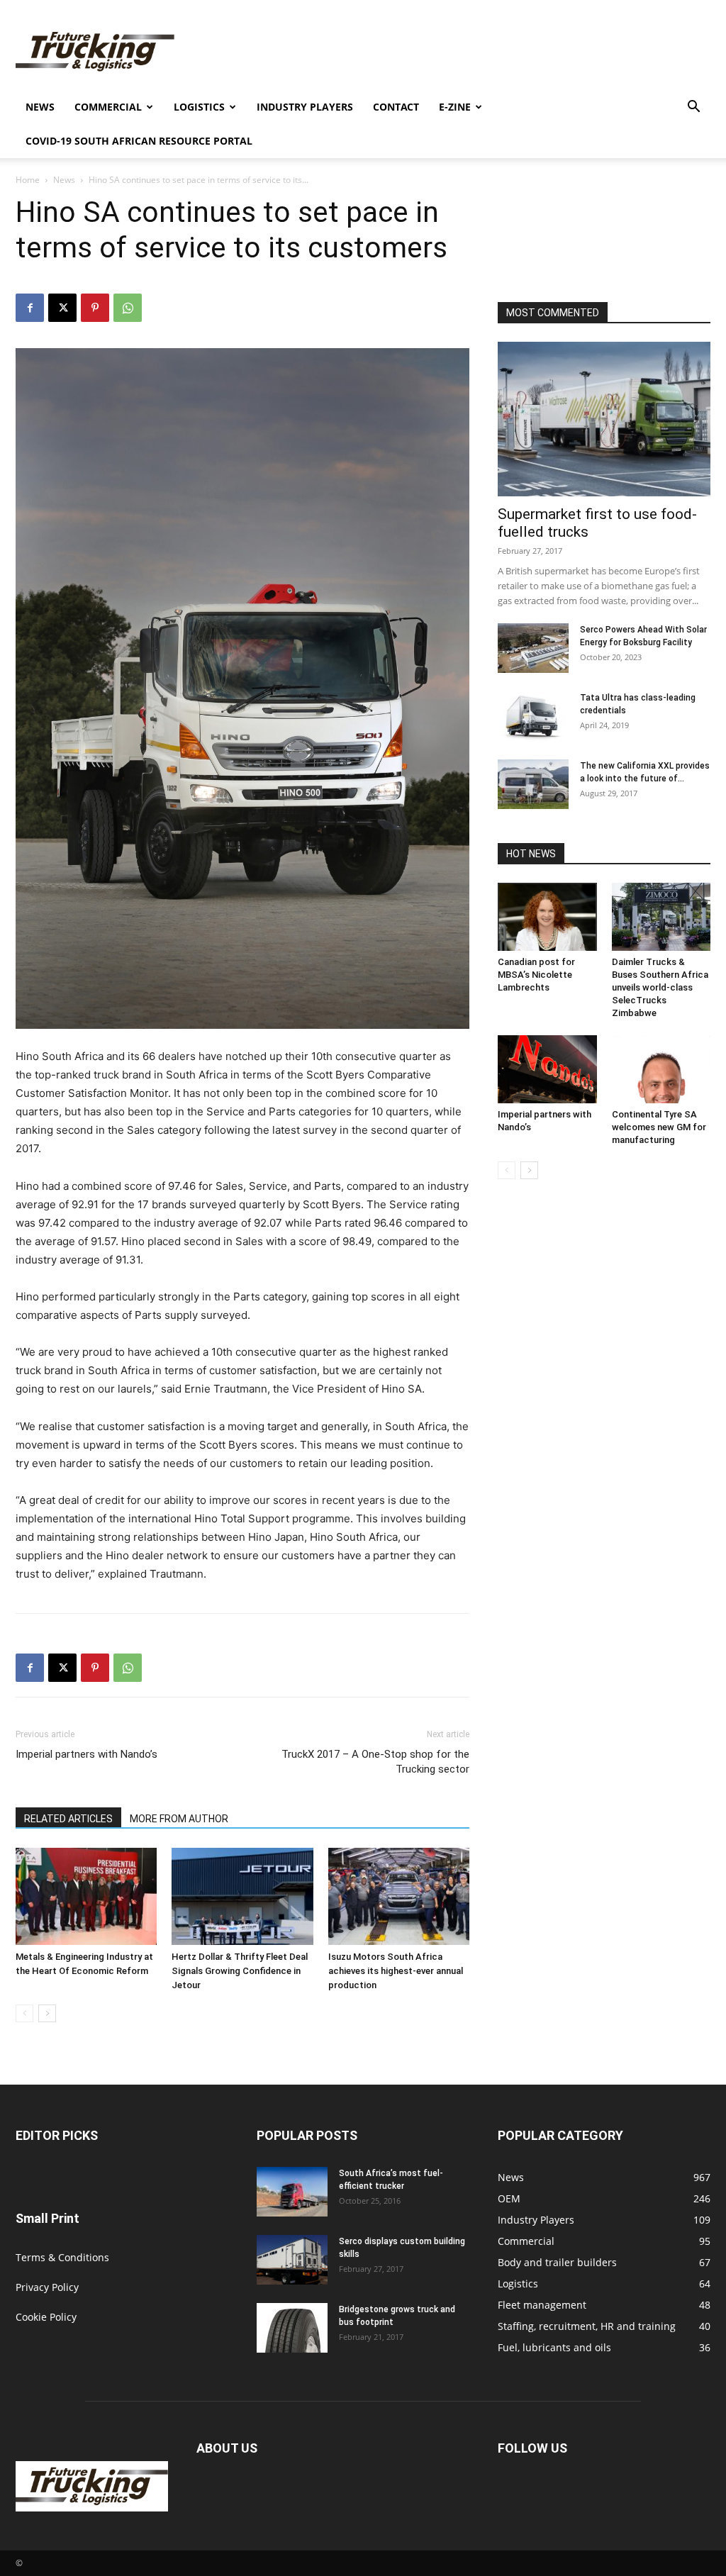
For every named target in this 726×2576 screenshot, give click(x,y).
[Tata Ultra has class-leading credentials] (533, 716)
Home (28, 180)
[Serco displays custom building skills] (292, 2260)
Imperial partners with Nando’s (86, 1754)
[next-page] (47, 2013)
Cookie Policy (46, 2317)
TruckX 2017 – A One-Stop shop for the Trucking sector (375, 1762)
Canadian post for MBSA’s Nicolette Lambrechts (536, 975)
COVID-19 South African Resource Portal (139, 141)
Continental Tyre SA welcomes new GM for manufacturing (659, 1127)
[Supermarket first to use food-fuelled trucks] (604, 419)
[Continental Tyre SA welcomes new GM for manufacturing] (661, 1069)
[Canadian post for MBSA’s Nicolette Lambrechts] (547, 917)
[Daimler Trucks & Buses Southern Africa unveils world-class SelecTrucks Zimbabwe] (661, 917)
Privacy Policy (47, 2287)
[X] (62, 308)
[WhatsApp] (128, 308)
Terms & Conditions (62, 2257)
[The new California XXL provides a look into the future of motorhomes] (533, 784)
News (40, 107)
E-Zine (455, 107)
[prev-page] (24, 2013)
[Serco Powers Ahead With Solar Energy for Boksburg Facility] (533, 648)
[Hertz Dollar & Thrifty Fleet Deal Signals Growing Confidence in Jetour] (242, 1896)
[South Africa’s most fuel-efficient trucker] (292, 2192)
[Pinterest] (95, 308)
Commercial (108, 107)
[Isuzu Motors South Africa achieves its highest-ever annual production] (399, 1896)
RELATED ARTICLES (68, 1819)
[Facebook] (30, 308)
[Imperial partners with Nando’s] (547, 1069)
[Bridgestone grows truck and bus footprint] (292, 2328)
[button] (693, 108)
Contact (396, 107)
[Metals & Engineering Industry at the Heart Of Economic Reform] (86, 1896)
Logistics (199, 107)
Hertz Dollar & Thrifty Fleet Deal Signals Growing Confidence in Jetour (240, 1971)
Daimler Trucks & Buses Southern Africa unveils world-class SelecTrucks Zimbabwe (660, 987)
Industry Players (305, 107)
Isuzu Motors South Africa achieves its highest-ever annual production (396, 1971)
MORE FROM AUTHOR (179, 1819)
